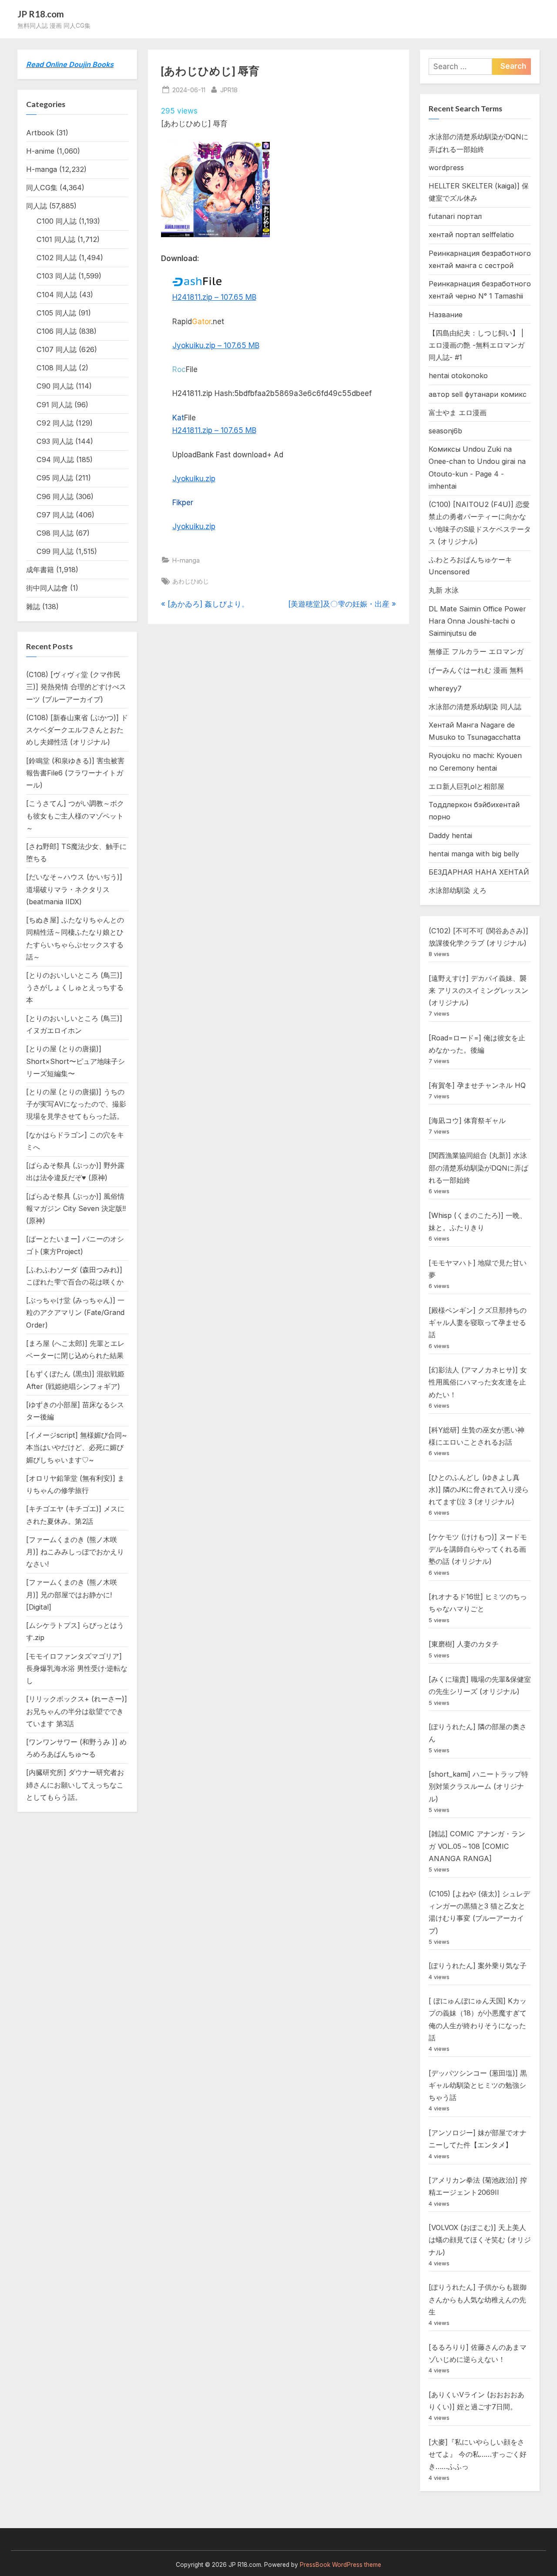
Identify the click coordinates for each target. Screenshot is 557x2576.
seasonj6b (445, 431)
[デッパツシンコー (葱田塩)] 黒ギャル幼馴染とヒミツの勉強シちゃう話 (478, 2085)
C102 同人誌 (57, 258)
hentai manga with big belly (474, 854)
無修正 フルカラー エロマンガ (476, 651)
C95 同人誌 (55, 478)
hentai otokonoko (458, 376)
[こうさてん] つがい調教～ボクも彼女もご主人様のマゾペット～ (75, 816)
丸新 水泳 (444, 590)
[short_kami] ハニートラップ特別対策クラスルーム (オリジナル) (478, 1786)
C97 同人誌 (55, 515)
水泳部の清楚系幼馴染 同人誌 (475, 707)
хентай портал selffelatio (471, 235)
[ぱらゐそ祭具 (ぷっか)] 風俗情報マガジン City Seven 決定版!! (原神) (76, 1209)
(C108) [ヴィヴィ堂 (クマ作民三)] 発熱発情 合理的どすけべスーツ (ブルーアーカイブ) (76, 687)
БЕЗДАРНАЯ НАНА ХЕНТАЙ (479, 872)
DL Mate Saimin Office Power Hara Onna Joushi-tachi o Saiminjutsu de (477, 621)
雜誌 (33, 607)
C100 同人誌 (57, 221)
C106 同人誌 (57, 331)
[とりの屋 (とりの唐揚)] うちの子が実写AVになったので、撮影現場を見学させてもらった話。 (76, 1104)
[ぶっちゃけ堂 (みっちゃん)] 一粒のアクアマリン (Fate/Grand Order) (75, 1313)
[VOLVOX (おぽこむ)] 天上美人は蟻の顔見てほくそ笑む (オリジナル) (480, 2240)
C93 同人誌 (55, 441)
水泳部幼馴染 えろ (458, 890)
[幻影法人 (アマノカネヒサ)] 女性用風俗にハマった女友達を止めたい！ (478, 1382)
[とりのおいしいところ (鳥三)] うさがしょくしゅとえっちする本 (75, 988)
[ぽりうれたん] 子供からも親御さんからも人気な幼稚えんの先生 (478, 2299)
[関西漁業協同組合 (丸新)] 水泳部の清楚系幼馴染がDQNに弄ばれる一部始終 (478, 1168)
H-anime (40, 151)
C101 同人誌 (56, 239)
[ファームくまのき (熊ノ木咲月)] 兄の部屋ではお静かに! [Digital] (72, 1595)
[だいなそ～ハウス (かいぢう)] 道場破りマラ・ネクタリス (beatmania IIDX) (74, 889)
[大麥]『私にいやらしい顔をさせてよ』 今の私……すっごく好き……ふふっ (478, 2454)
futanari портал (455, 216)
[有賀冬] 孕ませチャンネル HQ (477, 1085)
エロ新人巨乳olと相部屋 (466, 786)
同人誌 (37, 206)
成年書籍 (40, 570)
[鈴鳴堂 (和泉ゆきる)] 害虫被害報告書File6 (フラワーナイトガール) (75, 773)
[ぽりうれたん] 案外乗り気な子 (478, 1966)
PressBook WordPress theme (341, 2565)
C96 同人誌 (55, 496)
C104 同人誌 (57, 295)
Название (446, 315)
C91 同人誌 (54, 405)
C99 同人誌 (55, 551)
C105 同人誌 (56, 313)
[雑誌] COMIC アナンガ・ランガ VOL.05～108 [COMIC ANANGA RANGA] (477, 1846)
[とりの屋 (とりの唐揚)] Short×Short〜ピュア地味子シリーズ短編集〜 (75, 1061)
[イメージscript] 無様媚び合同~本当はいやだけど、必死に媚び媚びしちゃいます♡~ (76, 1447)
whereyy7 (445, 688)
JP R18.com (41, 14)
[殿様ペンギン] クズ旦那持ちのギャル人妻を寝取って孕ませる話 (478, 1323)
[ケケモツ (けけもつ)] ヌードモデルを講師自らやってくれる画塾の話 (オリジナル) (478, 1549)
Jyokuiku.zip (194, 479)
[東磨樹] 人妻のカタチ (464, 1644)
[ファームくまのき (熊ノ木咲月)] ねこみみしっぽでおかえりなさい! (75, 1552)
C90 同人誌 (55, 386)
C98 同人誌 (55, 533)
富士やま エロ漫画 (458, 413)
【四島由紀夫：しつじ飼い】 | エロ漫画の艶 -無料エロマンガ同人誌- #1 (476, 345)
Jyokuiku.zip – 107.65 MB (216, 345)
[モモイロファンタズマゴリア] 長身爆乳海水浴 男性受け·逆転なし (77, 1669)
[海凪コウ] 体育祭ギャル (467, 1120)
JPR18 (229, 90)
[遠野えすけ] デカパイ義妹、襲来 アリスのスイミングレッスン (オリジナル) (478, 991)
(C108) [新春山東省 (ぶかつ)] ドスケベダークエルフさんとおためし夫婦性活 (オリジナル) (77, 730)
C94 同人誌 (55, 460)
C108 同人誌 (57, 368)
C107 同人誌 (57, 349)
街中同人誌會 (47, 588)
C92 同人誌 (55, 423)
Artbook (40, 133)
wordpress (446, 168)
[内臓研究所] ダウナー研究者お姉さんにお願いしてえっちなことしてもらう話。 (75, 1785)
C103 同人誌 (56, 276)
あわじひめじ (191, 581)
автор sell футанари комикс (478, 394)
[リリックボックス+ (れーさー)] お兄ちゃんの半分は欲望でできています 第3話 (77, 1711)
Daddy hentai (450, 835)
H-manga (186, 560)
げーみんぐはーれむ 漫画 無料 (476, 670)
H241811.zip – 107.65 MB (214, 297)
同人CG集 (42, 188)
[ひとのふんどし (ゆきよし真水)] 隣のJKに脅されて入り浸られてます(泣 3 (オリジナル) (479, 1490)
